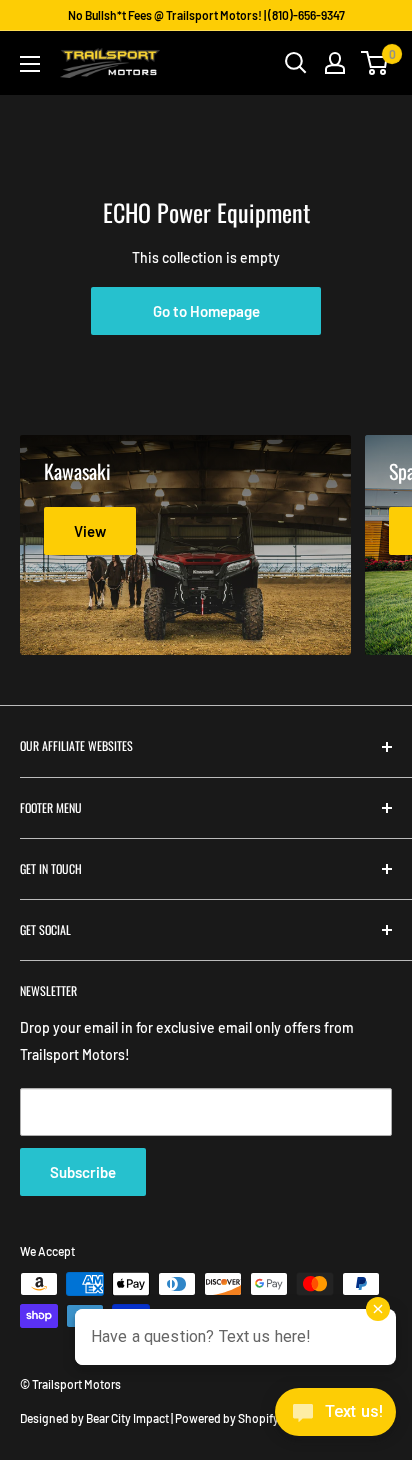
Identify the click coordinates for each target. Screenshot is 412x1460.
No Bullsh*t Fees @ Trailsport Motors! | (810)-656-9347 (206, 15)
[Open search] (296, 63)
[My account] (335, 63)
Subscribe (83, 1172)
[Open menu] (30, 64)
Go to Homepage (206, 311)
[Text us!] (335, 1418)
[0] (375, 63)
